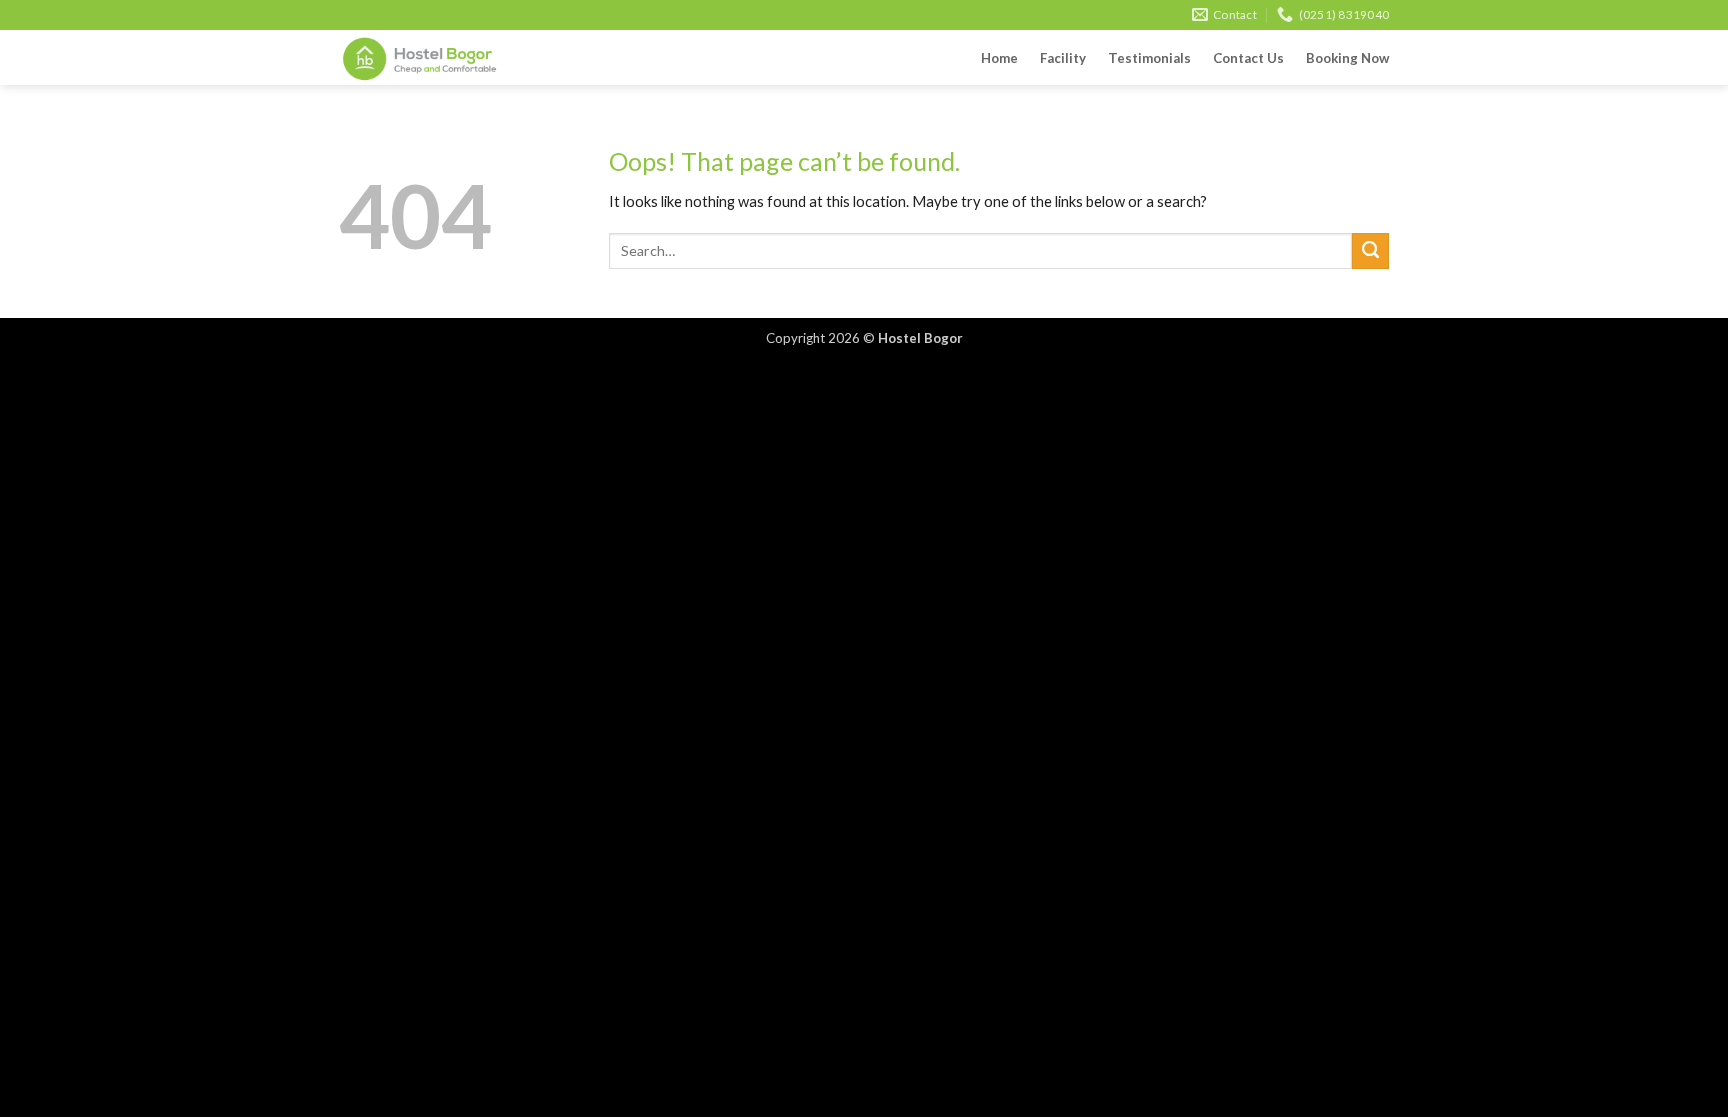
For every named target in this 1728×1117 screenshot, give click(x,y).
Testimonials (1149, 58)
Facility (1063, 58)
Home (999, 58)
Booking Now (1347, 58)
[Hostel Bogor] (439, 58)
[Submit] (1370, 251)
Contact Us (1248, 58)
